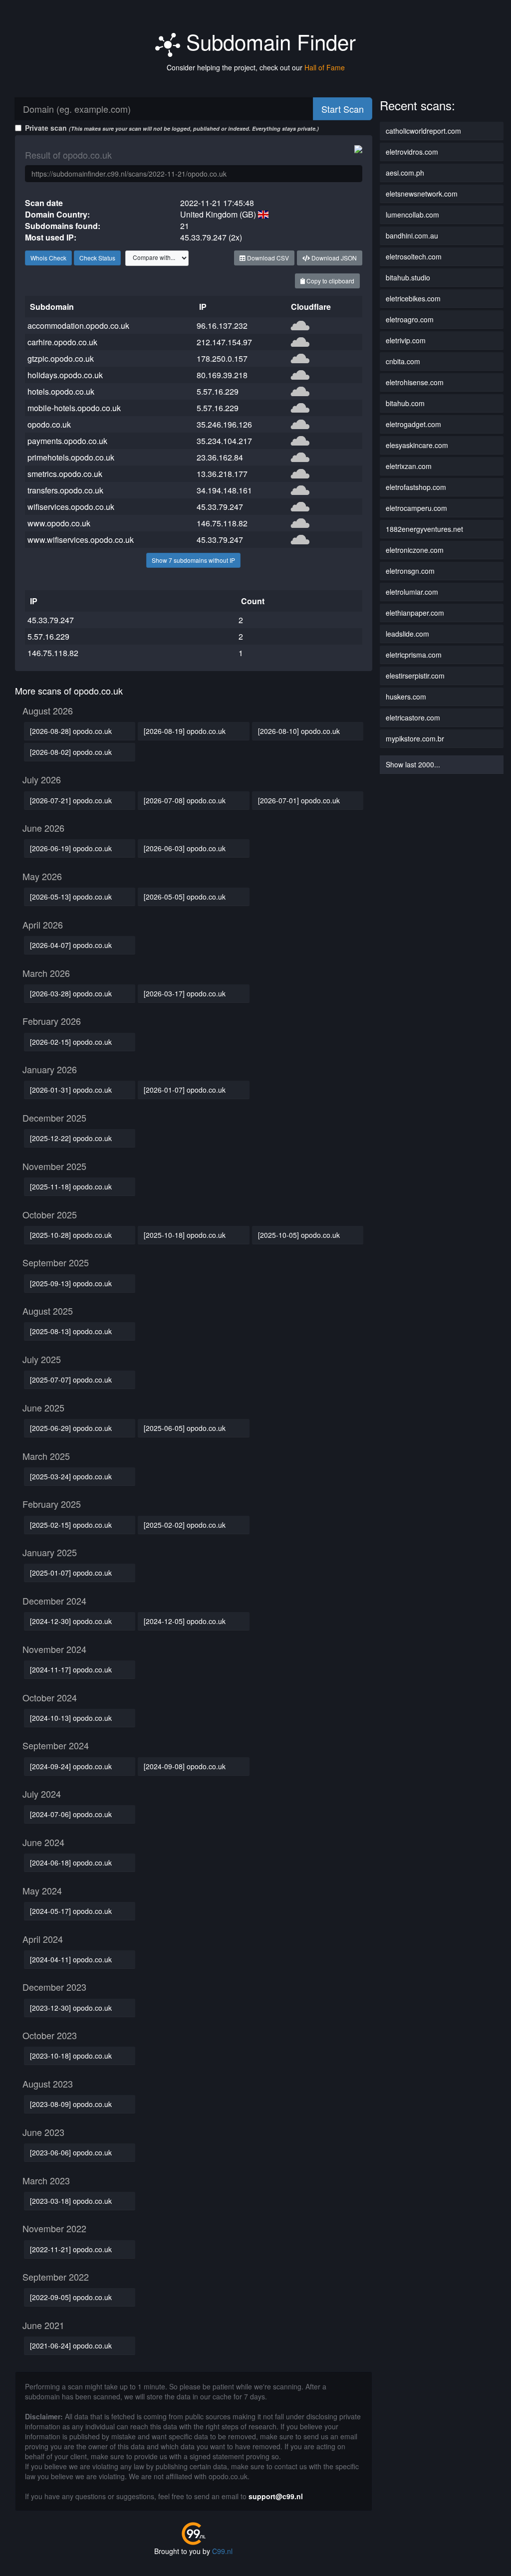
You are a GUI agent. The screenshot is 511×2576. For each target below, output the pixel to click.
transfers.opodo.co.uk (65, 490)
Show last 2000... (413, 764)
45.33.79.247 (220, 507)
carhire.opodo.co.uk (62, 342)
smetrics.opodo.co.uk (65, 474)
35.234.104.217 (224, 441)
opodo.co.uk (49, 424)
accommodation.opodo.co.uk (78, 326)
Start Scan (343, 109)
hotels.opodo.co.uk (61, 391)
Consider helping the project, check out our (256, 67)
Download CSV (267, 258)
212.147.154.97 (224, 342)
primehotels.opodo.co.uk (71, 457)
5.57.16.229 (218, 391)
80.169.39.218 (222, 375)
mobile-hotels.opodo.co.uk (74, 408)
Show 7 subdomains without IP (193, 560)
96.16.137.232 (222, 326)
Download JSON (333, 258)
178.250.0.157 (222, 358)
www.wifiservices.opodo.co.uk (81, 540)
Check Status (97, 258)
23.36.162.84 (220, 457)
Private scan (172, 128)
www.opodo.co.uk (59, 523)
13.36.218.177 (222, 474)
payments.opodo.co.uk (67, 441)
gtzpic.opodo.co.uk (61, 358)
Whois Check (48, 258)
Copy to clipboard (330, 281)
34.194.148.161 (224, 490)
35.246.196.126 (224, 424)
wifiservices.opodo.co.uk (71, 507)
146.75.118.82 (222, 523)
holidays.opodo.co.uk (65, 375)
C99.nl (222, 2551)
